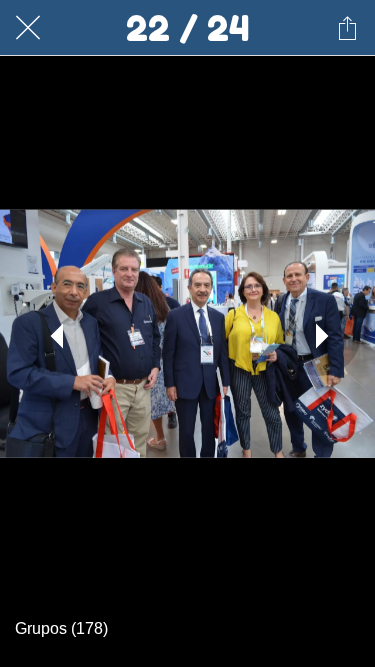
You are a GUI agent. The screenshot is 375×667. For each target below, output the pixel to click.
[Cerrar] (28, 28)
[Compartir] (347, 28)
